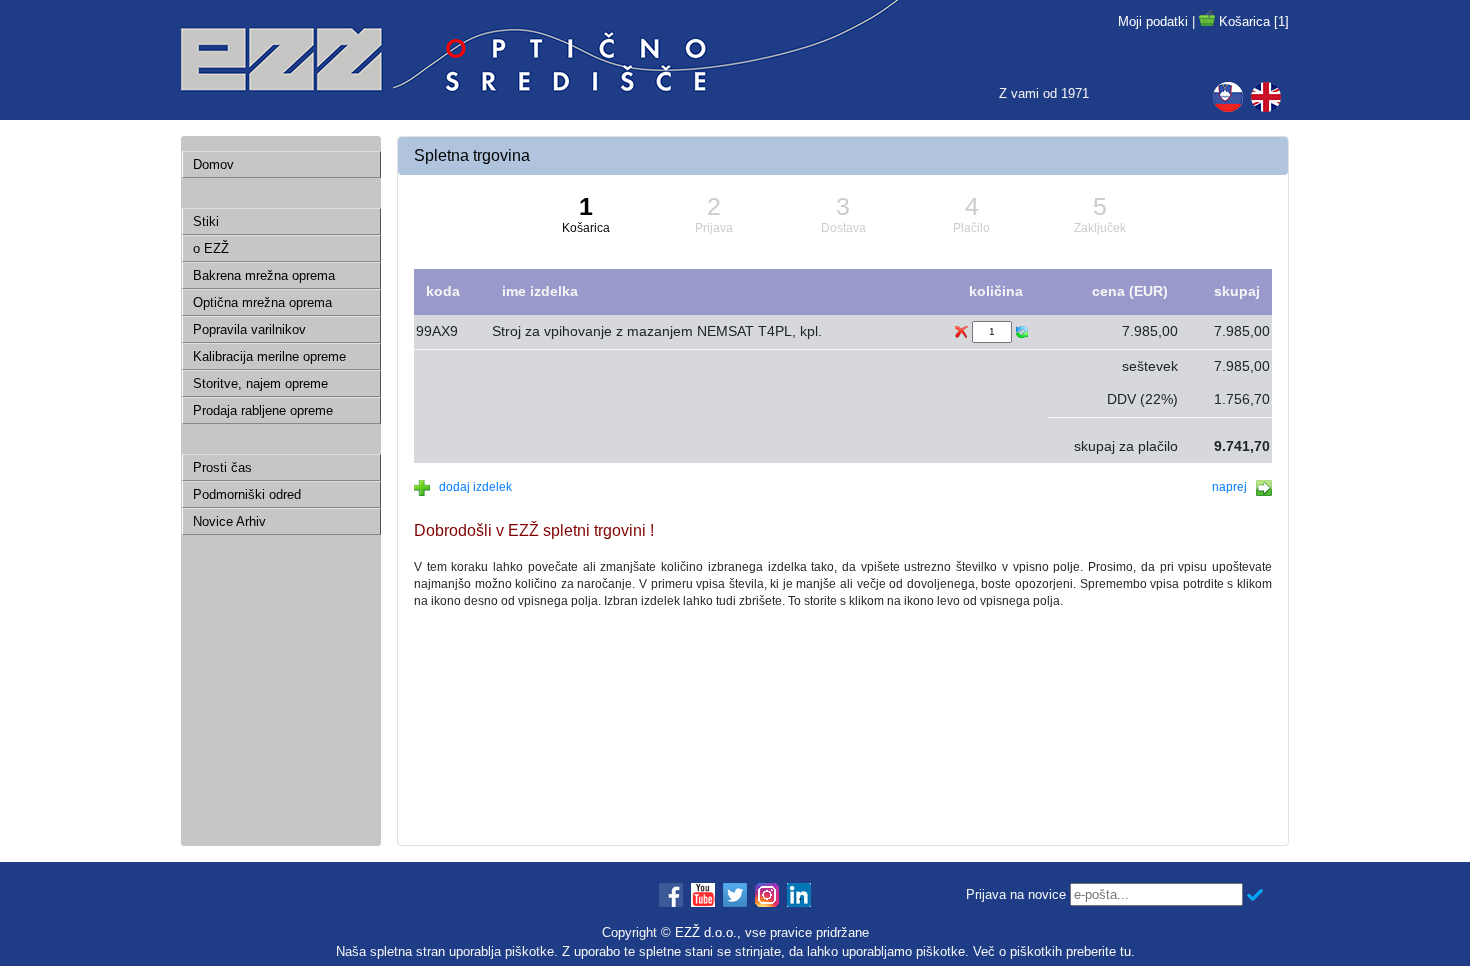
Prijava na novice (1016, 894)
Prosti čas (222, 467)
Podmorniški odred (247, 494)
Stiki (206, 221)
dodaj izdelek (471, 487)
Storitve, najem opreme (260, 383)
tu (1125, 951)
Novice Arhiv (229, 521)
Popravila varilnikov (249, 329)
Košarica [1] (1254, 21)
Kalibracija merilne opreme (269, 356)
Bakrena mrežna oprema (264, 275)
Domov (213, 164)
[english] (1270, 97)
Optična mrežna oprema (262, 302)
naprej (1234, 487)
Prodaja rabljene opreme (263, 410)
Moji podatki (1153, 21)
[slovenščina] (1232, 97)
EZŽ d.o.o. (706, 932)
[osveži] (1022, 332)
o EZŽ (211, 248)
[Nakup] (1207, 21)
